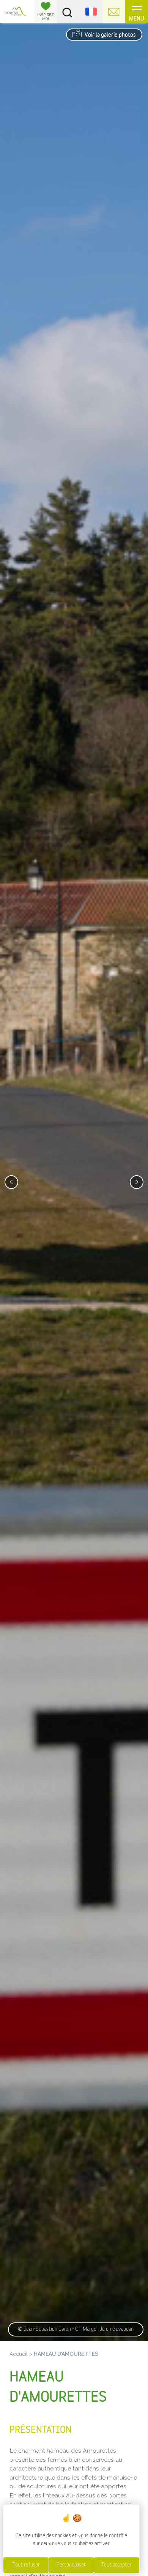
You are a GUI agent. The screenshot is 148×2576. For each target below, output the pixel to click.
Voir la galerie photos (110, 35)
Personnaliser (71, 2565)
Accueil (19, 2354)
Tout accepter (117, 2565)
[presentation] (11, 1182)
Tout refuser (26, 2565)
